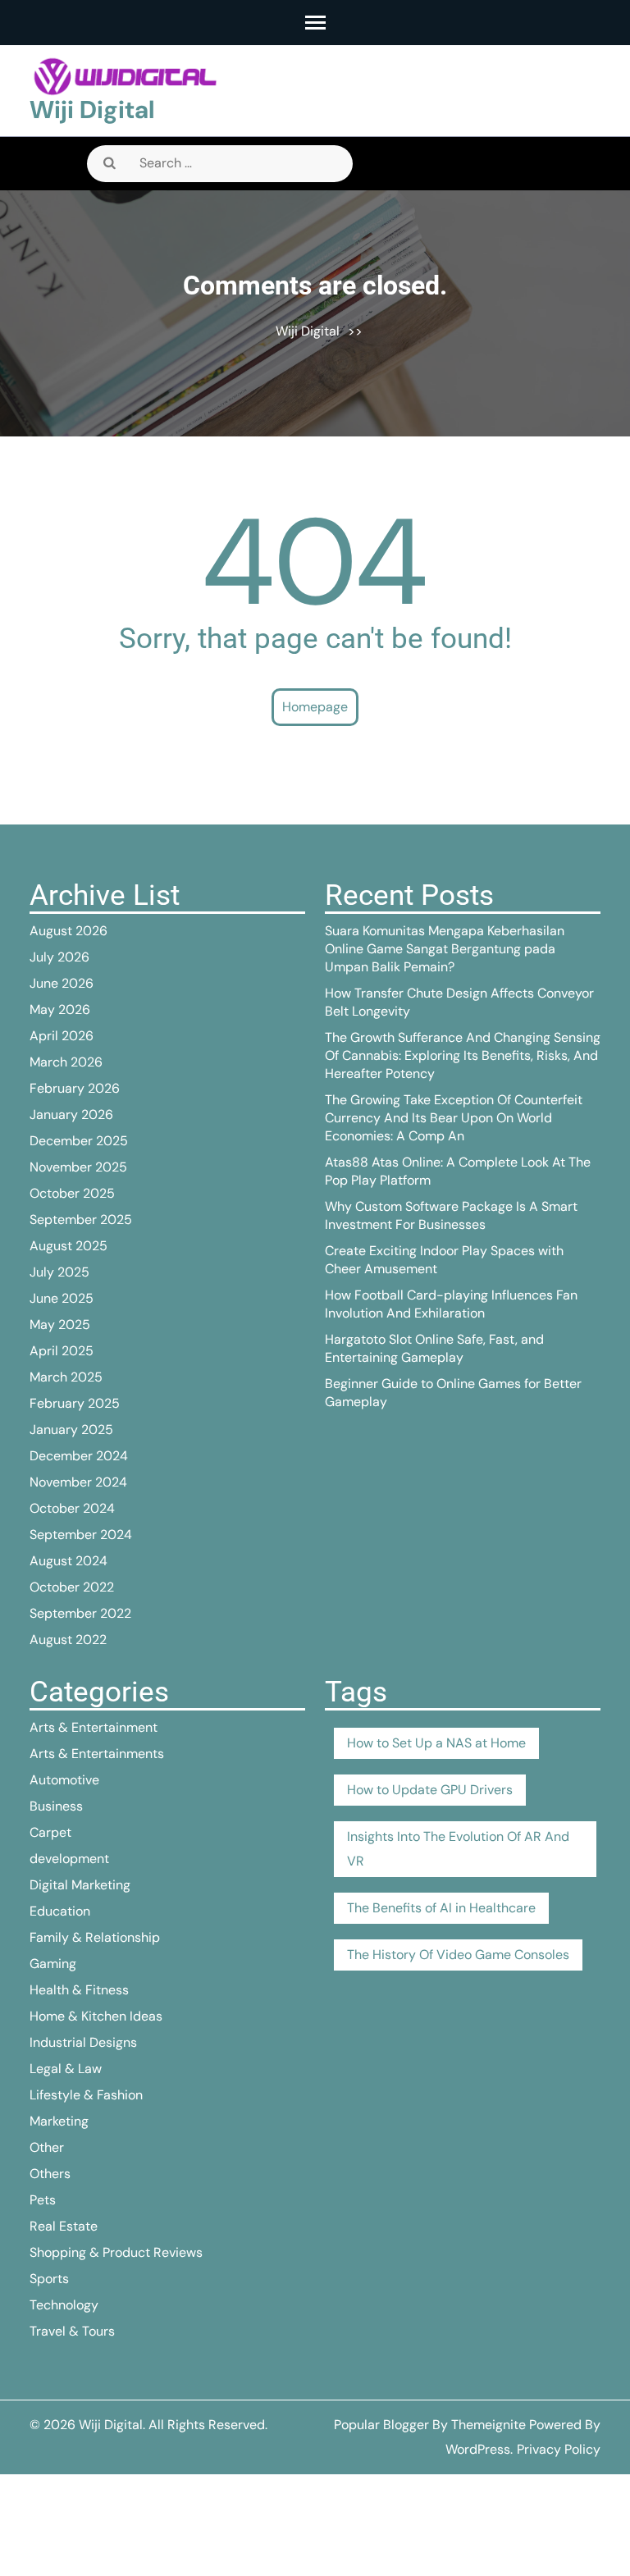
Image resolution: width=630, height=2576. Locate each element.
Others (50, 2174)
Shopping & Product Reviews (116, 2252)
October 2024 (72, 1508)
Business (56, 1806)
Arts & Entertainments (97, 1754)
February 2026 (75, 1088)
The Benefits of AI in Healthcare (441, 1908)
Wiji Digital (92, 110)
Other (47, 2147)
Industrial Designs (83, 2042)
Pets (43, 2200)
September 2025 (81, 1219)
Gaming (53, 1964)
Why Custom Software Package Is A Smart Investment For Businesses (451, 1215)
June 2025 (62, 1298)
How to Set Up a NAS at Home (436, 1743)
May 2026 (60, 1009)
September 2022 (80, 1613)
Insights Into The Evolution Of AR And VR (458, 1849)
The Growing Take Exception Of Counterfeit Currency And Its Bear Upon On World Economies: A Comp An (454, 1118)
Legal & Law (66, 2069)
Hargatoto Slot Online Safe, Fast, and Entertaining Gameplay (434, 1348)
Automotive (64, 1780)
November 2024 (78, 1482)
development (69, 1859)
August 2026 (68, 931)
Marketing (59, 2121)
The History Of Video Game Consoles (458, 1955)
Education (60, 1911)
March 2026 (66, 1062)
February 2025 (75, 1403)
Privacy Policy (559, 2449)
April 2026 (62, 1036)
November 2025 (78, 1167)
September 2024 (81, 1535)
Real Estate (64, 2226)
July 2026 (59, 957)
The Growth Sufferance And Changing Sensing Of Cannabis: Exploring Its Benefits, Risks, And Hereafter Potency (463, 1055)
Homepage (315, 707)
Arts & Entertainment (94, 1727)
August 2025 (68, 1246)
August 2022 (68, 1640)
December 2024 (79, 1456)
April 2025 (62, 1351)
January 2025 (71, 1430)
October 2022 (72, 1587)
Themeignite (488, 2425)
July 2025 (59, 1272)
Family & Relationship (95, 1937)
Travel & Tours (72, 2331)
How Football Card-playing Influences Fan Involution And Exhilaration (451, 1304)
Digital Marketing (80, 1885)
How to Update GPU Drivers (430, 1790)
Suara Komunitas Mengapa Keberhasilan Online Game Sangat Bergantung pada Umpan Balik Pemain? (445, 949)
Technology (64, 2305)
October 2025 (72, 1193)
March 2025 (66, 1377)
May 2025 (60, 1325)
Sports (49, 2279)
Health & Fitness (79, 1990)
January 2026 (71, 1114)
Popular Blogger (381, 2425)
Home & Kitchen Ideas (96, 2016)
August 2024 (68, 1561)
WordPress (478, 2449)
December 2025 (79, 1141)
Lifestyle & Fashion (86, 2095)
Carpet (50, 1832)
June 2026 (62, 983)
